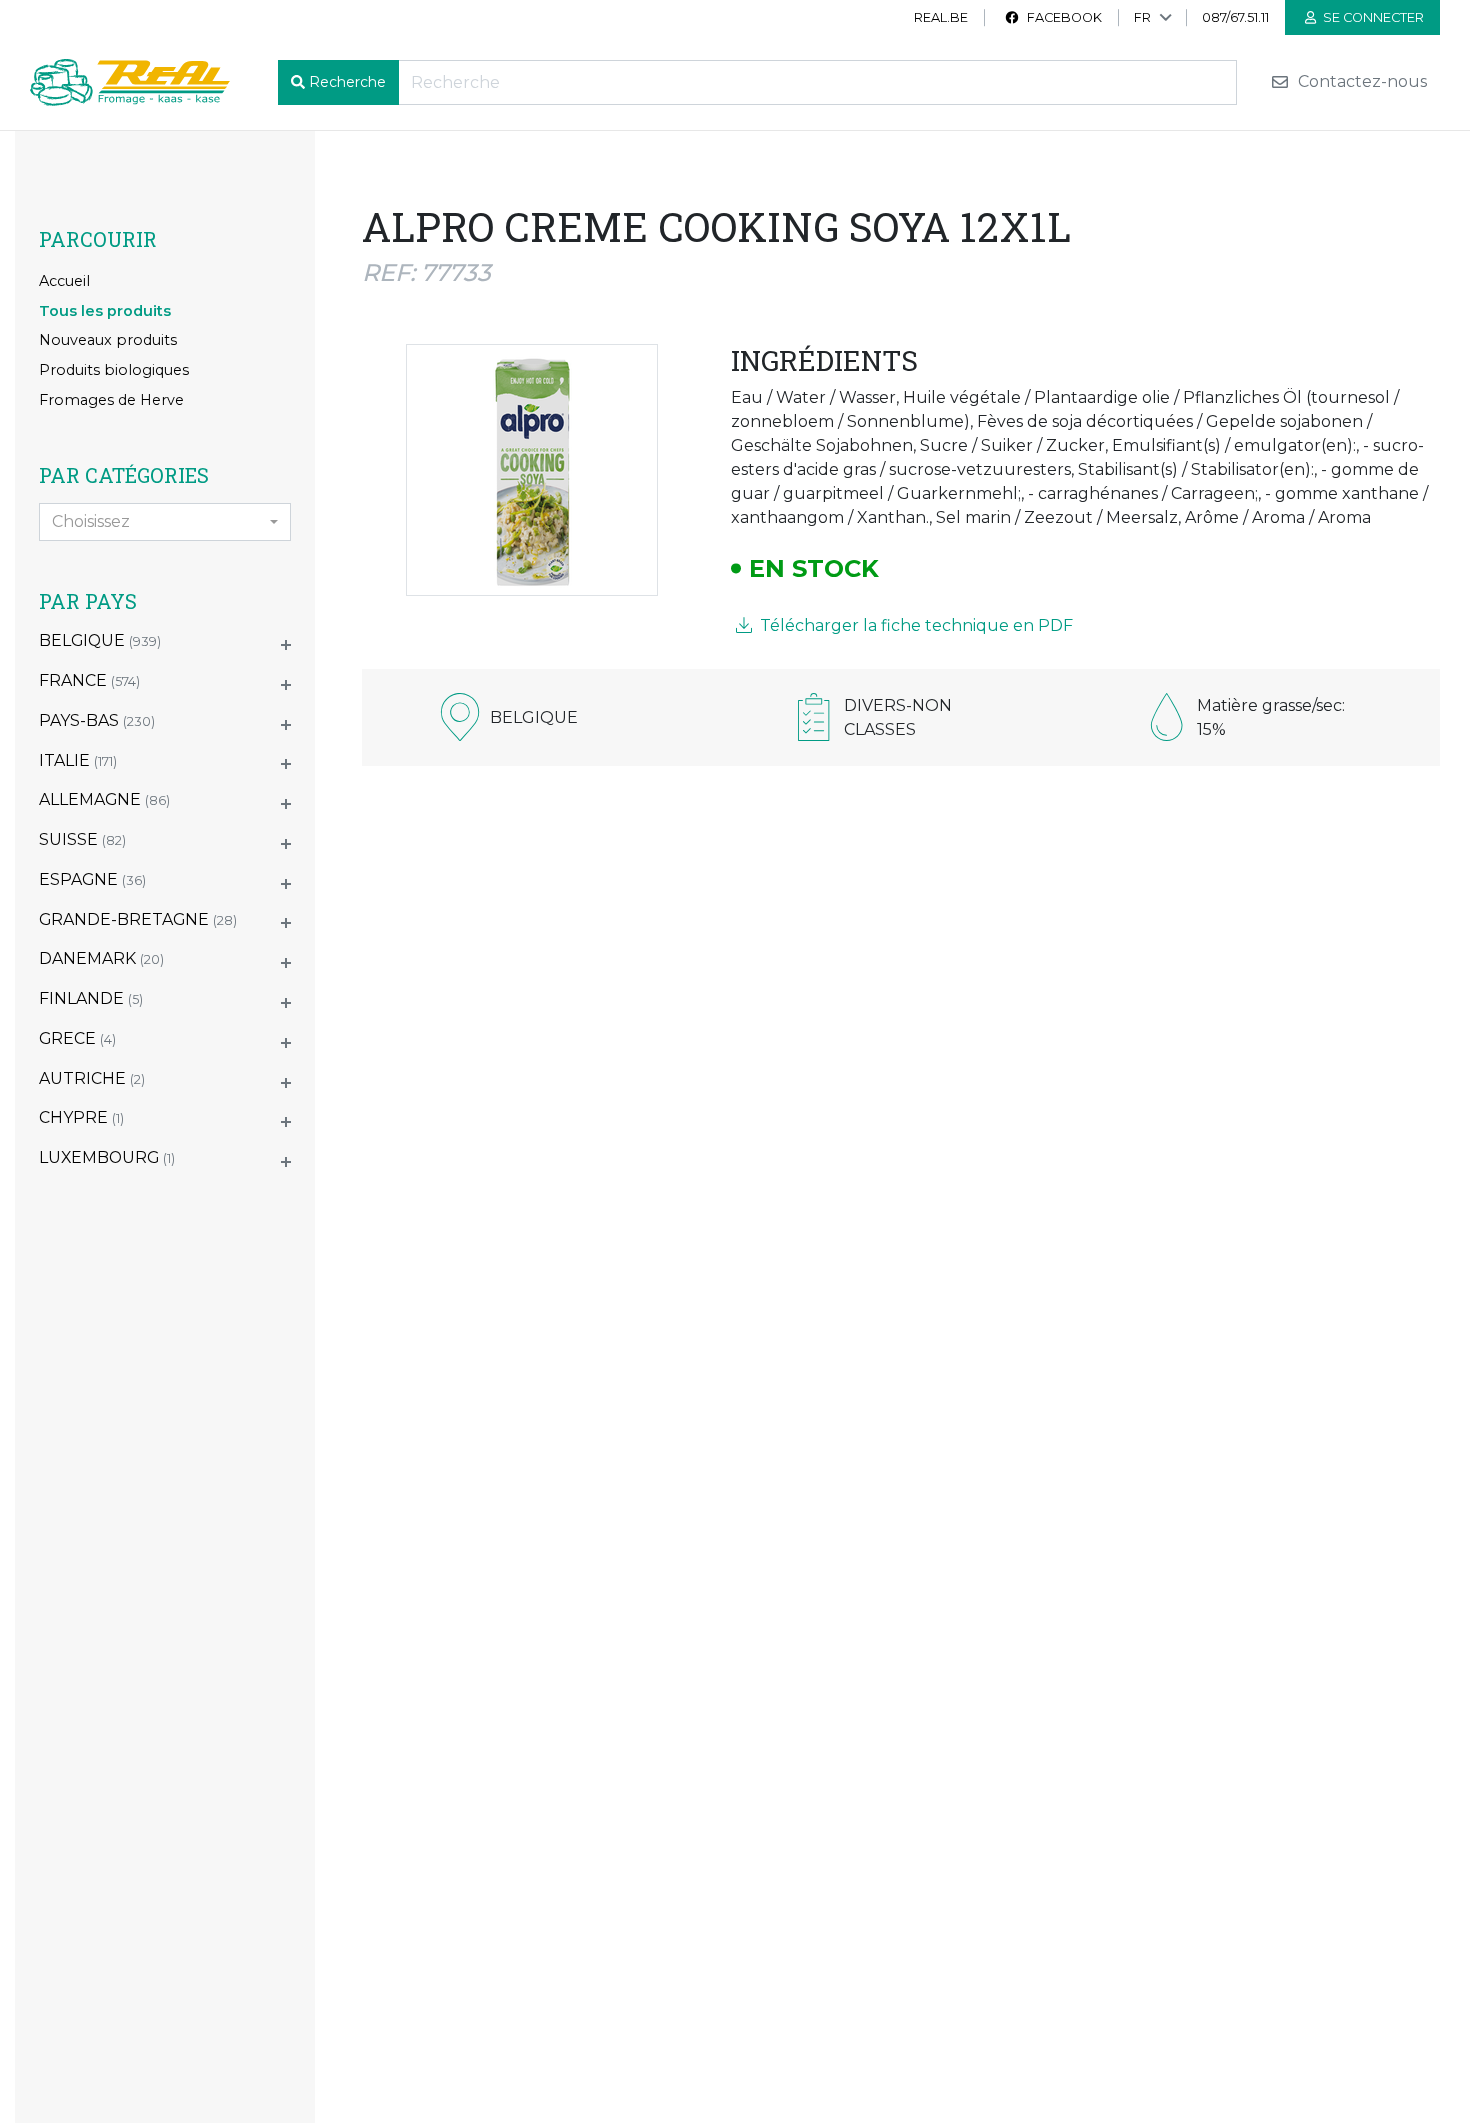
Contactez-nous (1360, 82)
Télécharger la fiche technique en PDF (914, 625)
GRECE (77, 1038)
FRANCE (89, 680)
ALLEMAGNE (104, 799)
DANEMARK (101, 958)
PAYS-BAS (97, 720)
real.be (941, 17)
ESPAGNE (92, 879)
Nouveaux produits (108, 340)
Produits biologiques (114, 370)
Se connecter (1372, 17)
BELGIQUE (100, 640)
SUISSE (82, 839)
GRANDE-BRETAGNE (138, 919)
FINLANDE (91, 998)
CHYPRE (81, 1117)
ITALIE (78, 760)
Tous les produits (105, 311)
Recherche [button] (347, 82)
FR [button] (1142, 17)
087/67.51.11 (1235, 17)
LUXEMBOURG (107, 1157)
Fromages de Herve (111, 400)
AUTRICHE (92, 1078)
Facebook (1063, 17)
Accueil (64, 281)
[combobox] (165, 522)
